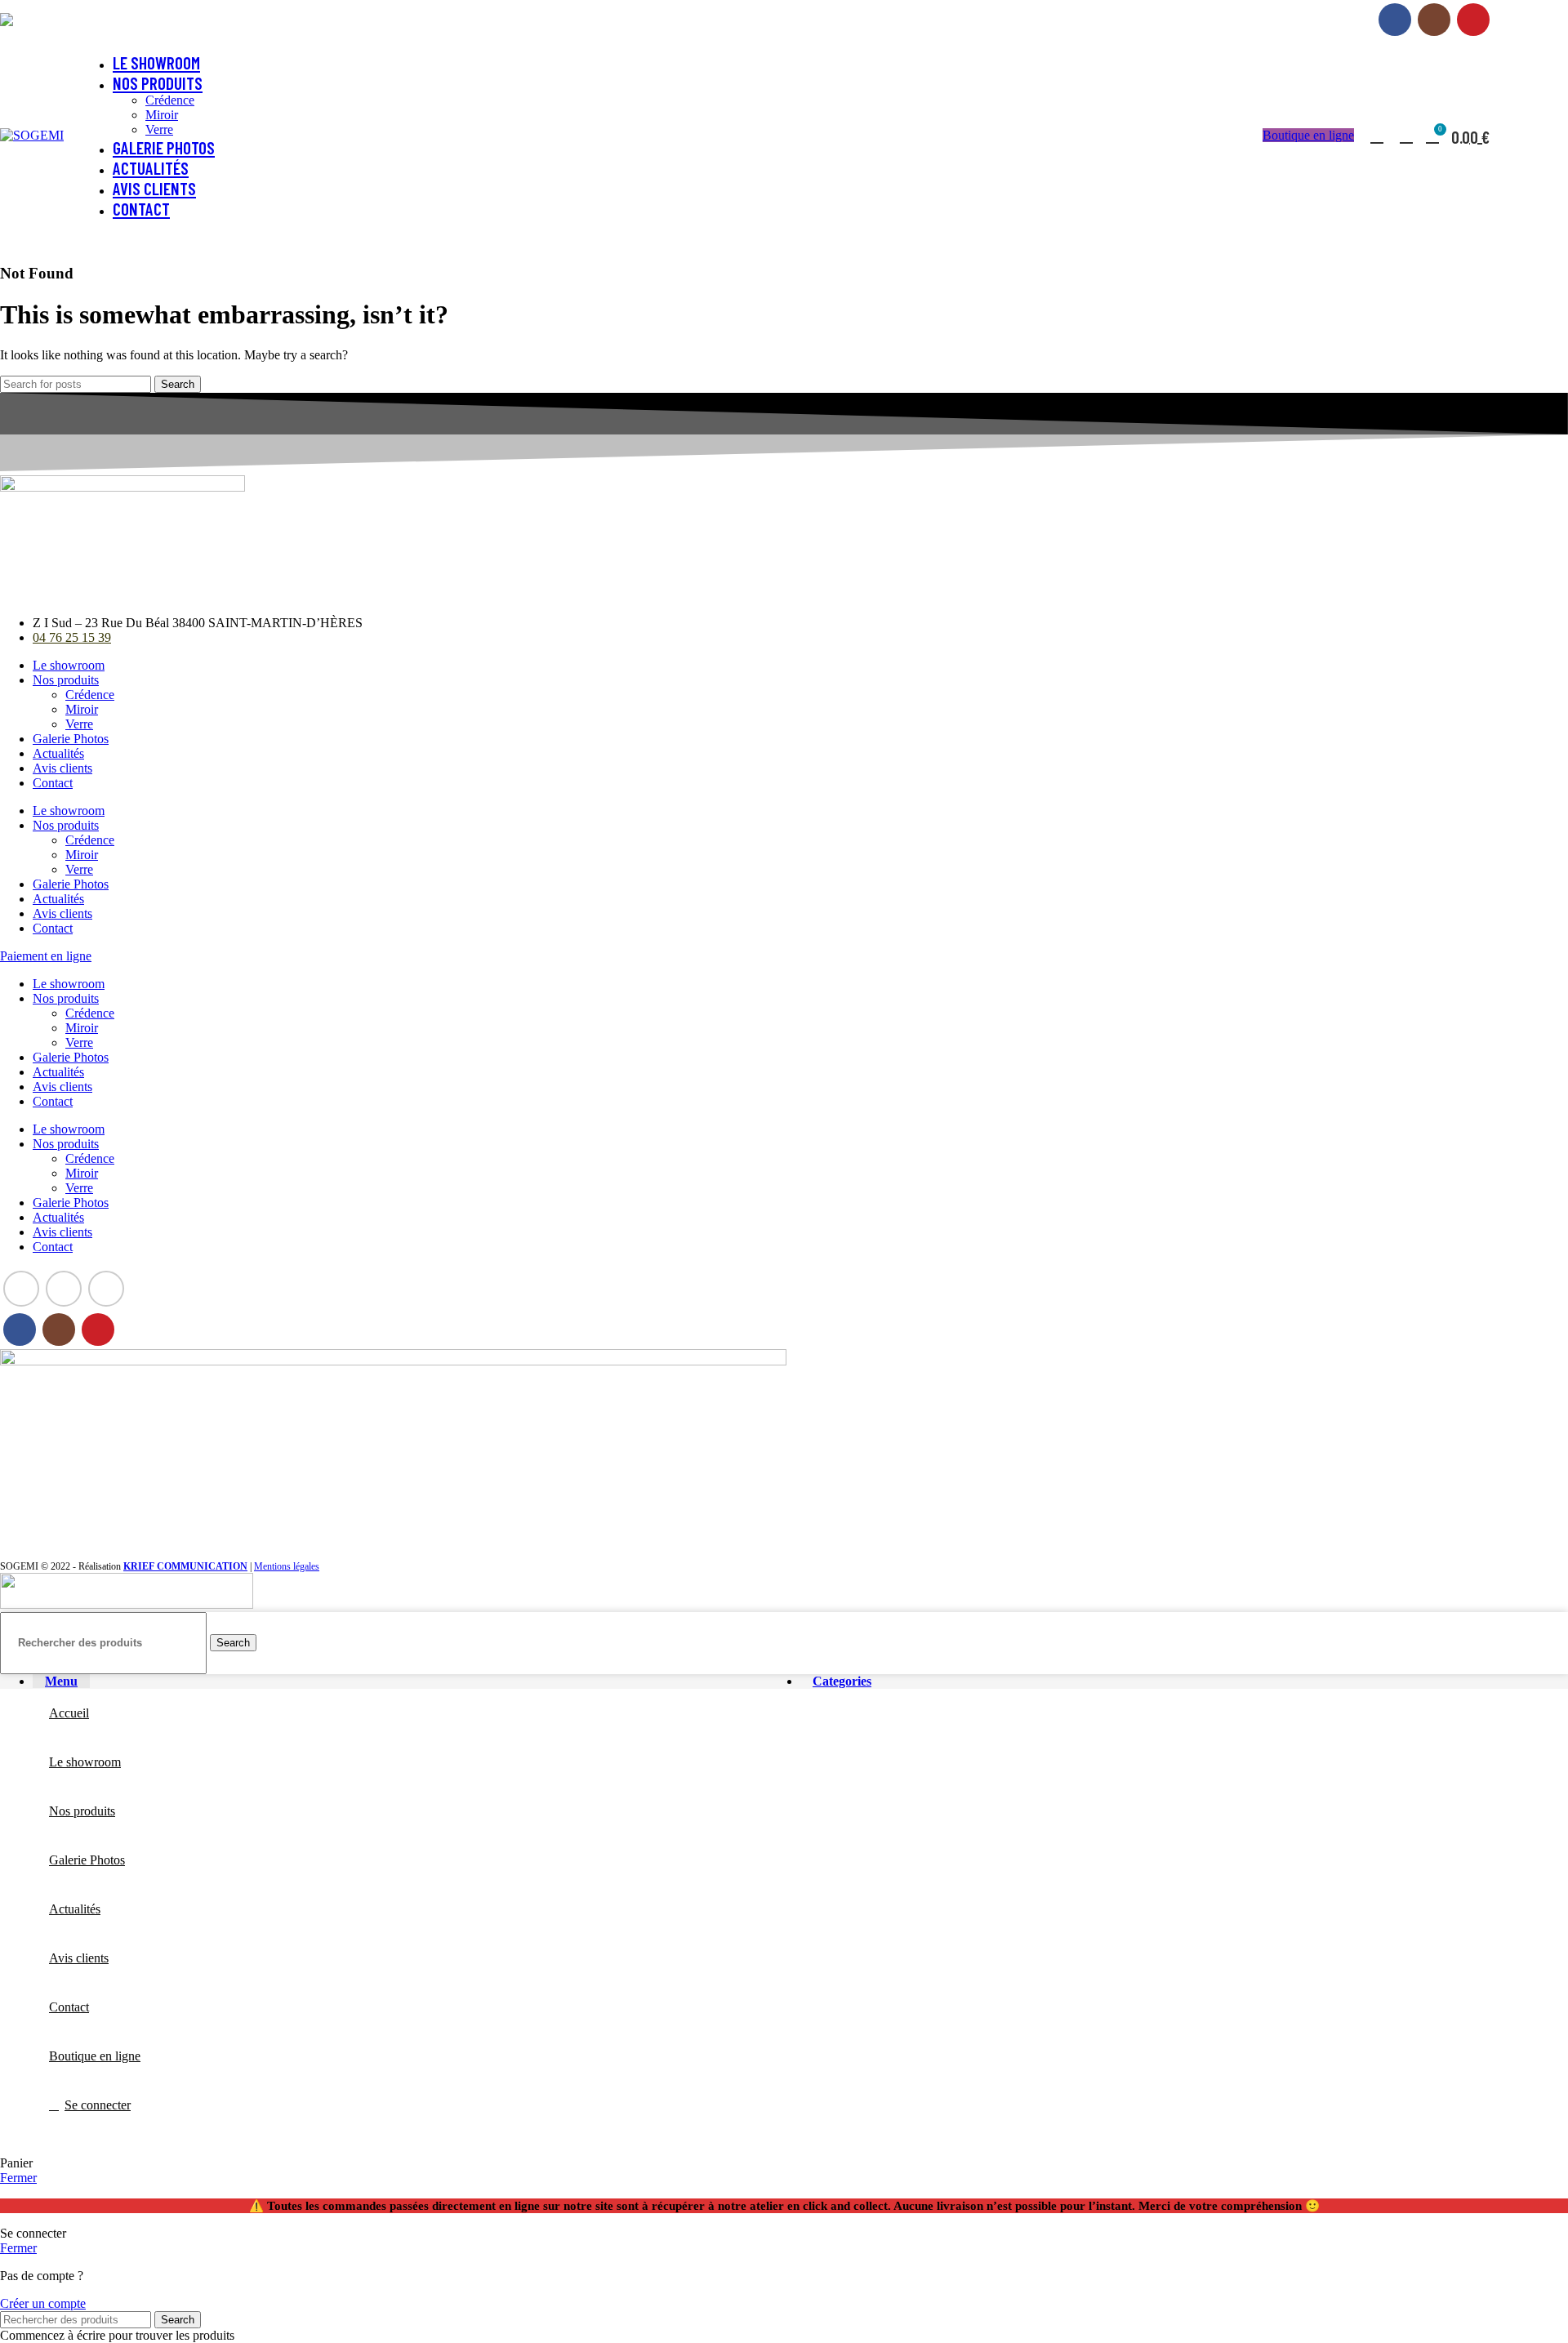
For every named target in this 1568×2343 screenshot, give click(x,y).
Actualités (58, 753)
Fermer (18, 2178)
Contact (53, 783)
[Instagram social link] (1434, 20)
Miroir (162, 115)
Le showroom (69, 665)
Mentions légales (287, 1566)
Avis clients (62, 768)
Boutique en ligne (1308, 135)
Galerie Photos (71, 739)
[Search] (1405, 136)
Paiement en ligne (1326, 20)
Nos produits (66, 680)
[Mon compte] (1377, 136)
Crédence (170, 100)
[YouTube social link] (1473, 20)
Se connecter (98, 2105)
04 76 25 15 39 (110, 19)
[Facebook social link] (1395, 20)
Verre (159, 129)
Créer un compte (43, 2303)
